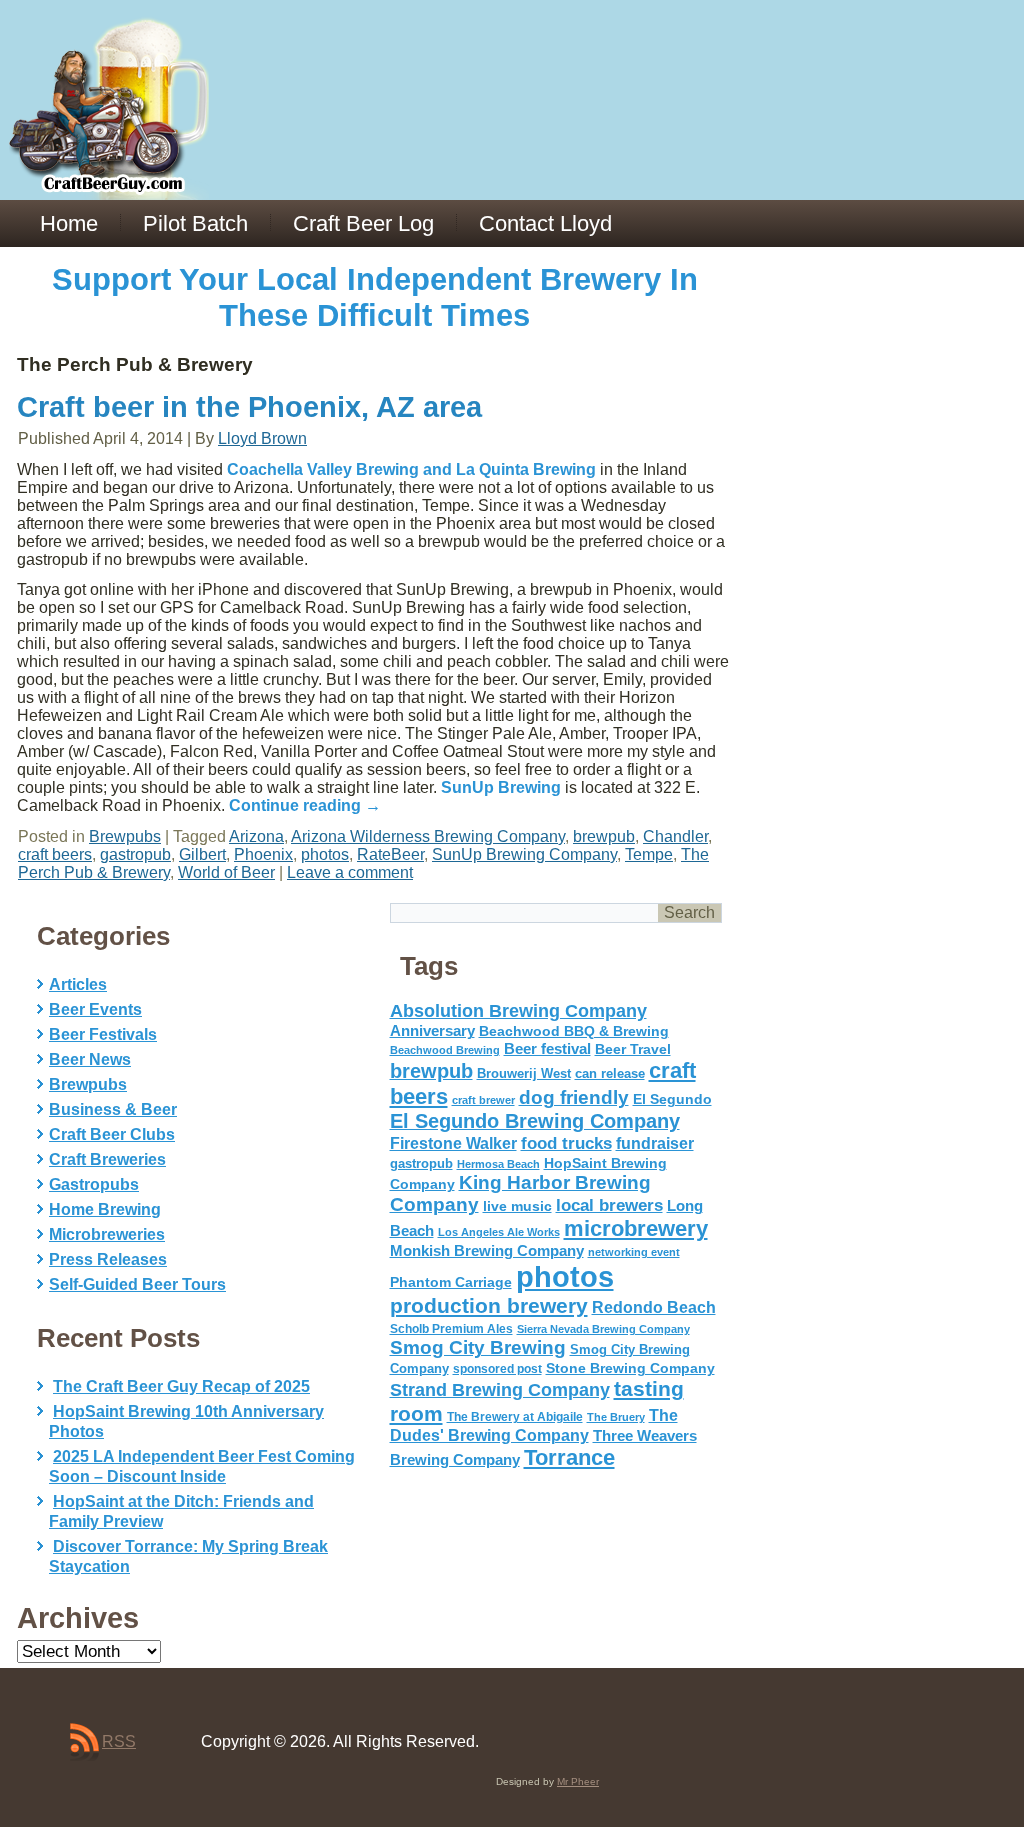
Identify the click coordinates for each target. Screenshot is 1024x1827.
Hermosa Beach (498, 1164)
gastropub (135, 854)
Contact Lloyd (545, 223)
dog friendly (574, 1097)
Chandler (675, 836)
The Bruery (616, 1417)
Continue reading (305, 805)
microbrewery (636, 1228)
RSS (119, 1741)
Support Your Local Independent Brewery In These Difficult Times (375, 297)
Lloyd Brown (262, 438)
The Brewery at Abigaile (515, 1417)
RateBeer (390, 854)
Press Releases (108, 1259)
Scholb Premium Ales (451, 1329)
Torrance (569, 1457)
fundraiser (655, 1143)
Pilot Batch (195, 223)
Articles (78, 984)
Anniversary (432, 1031)
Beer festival (547, 1048)
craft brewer (483, 1100)
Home (69, 223)
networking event (634, 1252)
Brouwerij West (524, 1073)
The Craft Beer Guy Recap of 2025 (181, 1386)
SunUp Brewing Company (524, 854)
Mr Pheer (578, 1781)
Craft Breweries (107, 1159)
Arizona (256, 836)
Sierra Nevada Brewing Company (603, 1329)
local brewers (609, 1205)
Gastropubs (94, 1184)
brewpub (604, 836)
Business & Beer (113, 1109)
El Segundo (672, 1099)
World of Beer (226, 872)
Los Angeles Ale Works (499, 1232)
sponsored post (497, 1368)
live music (517, 1206)
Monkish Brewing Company (487, 1250)
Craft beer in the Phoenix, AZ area (249, 407)
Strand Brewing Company (500, 1390)
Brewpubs (125, 836)
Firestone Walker (453, 1143)
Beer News (90, 1059)
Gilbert (202, 854)
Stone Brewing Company (630, 1368)
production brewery (489, 1306)
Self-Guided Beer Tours (137, 1284)
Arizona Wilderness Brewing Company (428, 836)
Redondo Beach (654, 1307)
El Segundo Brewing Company (535, 1121)
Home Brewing (105, 1209)
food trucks (566, 1143)
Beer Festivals (103, 1034)
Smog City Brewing (478, 1347)
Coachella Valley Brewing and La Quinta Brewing (411, 469)
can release (610, 1073)
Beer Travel (633, 1049)
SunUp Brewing (501, 787)
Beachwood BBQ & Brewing (574, 1031)
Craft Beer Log (363, 223)
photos (325, 854)
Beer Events (95, 1009)
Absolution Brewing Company (518, 1010)
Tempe (649, 854)
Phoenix (263, 854)
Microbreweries (107, 1234)
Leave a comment (350, 872)
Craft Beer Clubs (112, 1134)
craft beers (55, 854)
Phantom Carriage (451, 1282)
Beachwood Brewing (445, 1050)
